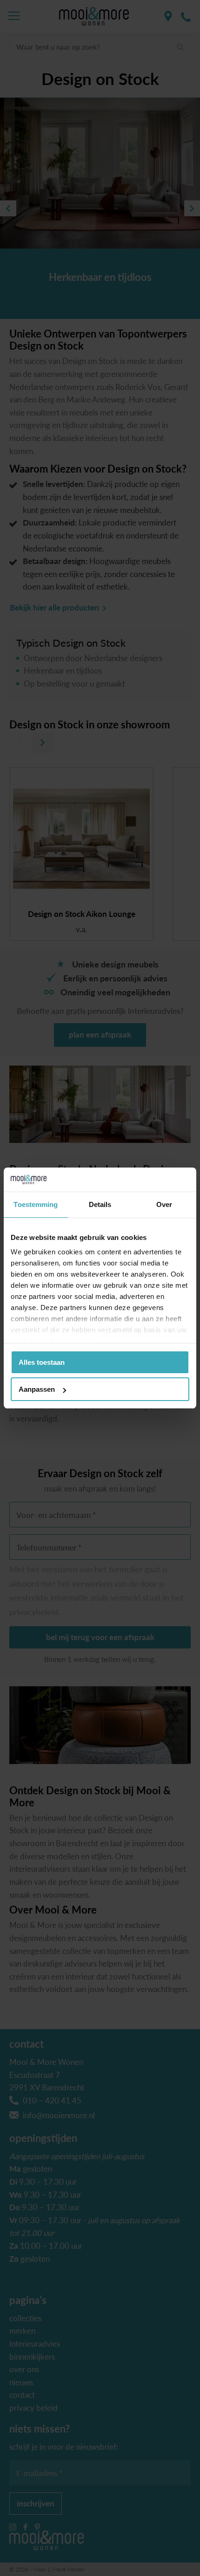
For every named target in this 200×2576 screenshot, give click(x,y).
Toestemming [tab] (36, 1204)
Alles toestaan (42, 1362)
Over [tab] (164, 1204)
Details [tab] (100, 1204)
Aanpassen (37, 1389)
